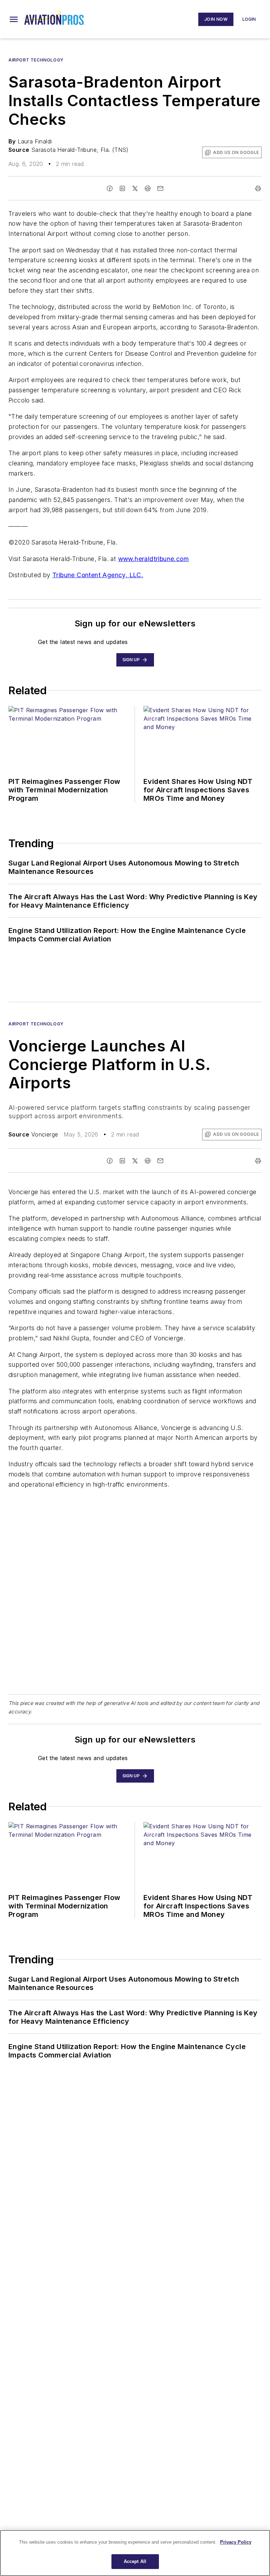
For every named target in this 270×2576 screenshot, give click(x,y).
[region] (135, 2553)
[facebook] (110, 188)
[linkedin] (122, 188)
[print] (258, 188)
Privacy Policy (236, 2542)
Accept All (135, 2561)
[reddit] (148, 188)
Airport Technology (36, 60)
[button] (14, 19)
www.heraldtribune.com (153, 559)
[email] (160, 188)
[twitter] (135, 188)
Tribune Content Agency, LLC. (98, 575)
